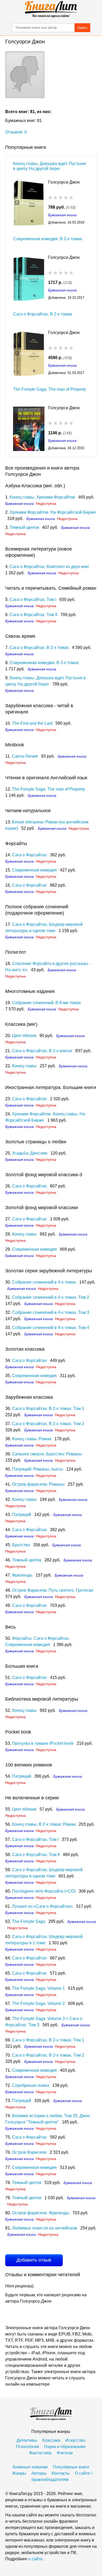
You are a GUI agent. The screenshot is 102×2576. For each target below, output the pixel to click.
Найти (82, 28)
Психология (27, 2447)
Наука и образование (65, 2447)
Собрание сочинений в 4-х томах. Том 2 (51, 1297)
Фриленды (22, 1575)
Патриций (22, 1515)
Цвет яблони (24, 1036)
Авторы (39, 2473)
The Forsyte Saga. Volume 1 (38, 1988)
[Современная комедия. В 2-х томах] (29, 278)
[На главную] (51, 9)
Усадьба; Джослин (30, 1153)
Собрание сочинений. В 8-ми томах (46, 1003)
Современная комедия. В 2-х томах (48, 239)
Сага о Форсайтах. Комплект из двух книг (49, 567)
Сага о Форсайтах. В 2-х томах (43, 314)
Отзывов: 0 (16, 132)
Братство (21, 1545)
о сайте (35, 2559)
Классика (51, 2440)
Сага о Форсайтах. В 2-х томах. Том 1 (48, 1409)
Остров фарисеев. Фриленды (41, 2213)
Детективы (27, 2440)
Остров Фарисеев (29, 2152)
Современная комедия (34, 870)
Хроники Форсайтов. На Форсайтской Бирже (53, 512)
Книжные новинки (30, 2467)
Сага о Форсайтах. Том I (33, 599)
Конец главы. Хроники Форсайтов (42, 497)
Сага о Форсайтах (29, 855)
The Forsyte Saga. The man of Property (50, 389)
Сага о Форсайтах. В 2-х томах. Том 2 (48, 1424)
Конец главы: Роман (32, 1439)
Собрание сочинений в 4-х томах (44, 1282)
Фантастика (40, 2453)
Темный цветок (24, 527)
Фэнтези (65, 2453)
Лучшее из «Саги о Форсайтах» (42, 1906)
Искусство (75, 2440)
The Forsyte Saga (29, 1921)
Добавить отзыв (34, 2260)
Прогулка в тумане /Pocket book (43, 1743)
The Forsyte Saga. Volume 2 (38, 2003)
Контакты (61, 2473)
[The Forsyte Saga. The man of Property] (29, 428)
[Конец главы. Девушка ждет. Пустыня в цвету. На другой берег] (29, 203)
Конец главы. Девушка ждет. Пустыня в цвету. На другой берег (49, 166)
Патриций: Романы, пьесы (38, 1469)
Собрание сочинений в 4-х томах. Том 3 (51, 1312)
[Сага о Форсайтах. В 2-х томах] (29, 353)
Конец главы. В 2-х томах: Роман (44, 1824)
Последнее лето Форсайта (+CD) (44, 1891)
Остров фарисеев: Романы (38, 1484)
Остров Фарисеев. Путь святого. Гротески (53, 1590)
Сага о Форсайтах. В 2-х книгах (42, 1051)
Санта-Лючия (25, 756)
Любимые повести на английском (45, 2228)
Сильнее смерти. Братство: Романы (47, 1454)
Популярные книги (71, 2467)
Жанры (19, 2473)
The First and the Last (32, 723)
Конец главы (24, 1066)
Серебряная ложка (31, 2085)
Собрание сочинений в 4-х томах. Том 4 (51, 1328)
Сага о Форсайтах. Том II (33, 615)
